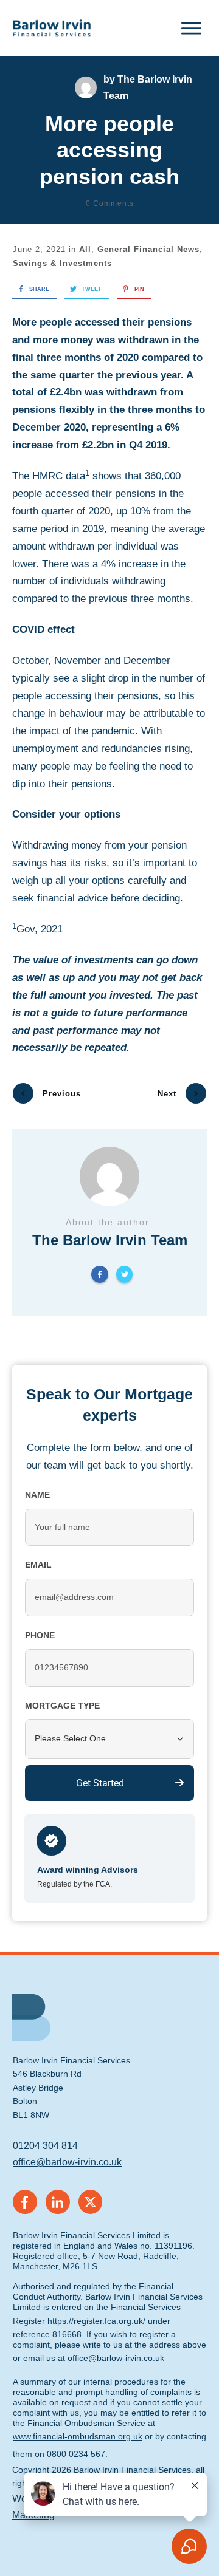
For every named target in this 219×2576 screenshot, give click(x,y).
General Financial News (148, 249)
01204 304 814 (45, 2146)
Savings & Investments (62, 263)
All (85, 249)
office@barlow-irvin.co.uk (67, 2162)
